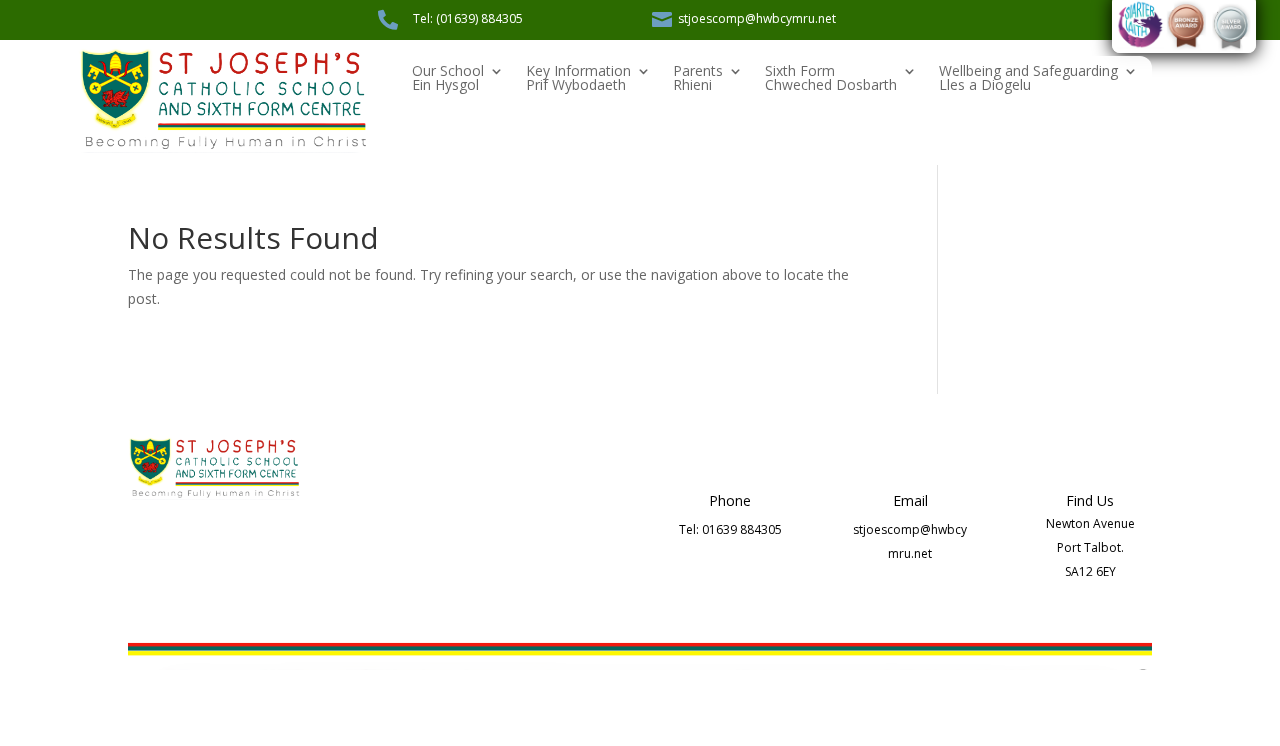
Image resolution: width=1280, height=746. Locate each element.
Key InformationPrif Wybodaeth (578, 79)
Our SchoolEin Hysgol (448, 79)
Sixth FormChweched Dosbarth (831, 79)
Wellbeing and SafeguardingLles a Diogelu (1028, 79)
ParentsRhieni (698, 79)
